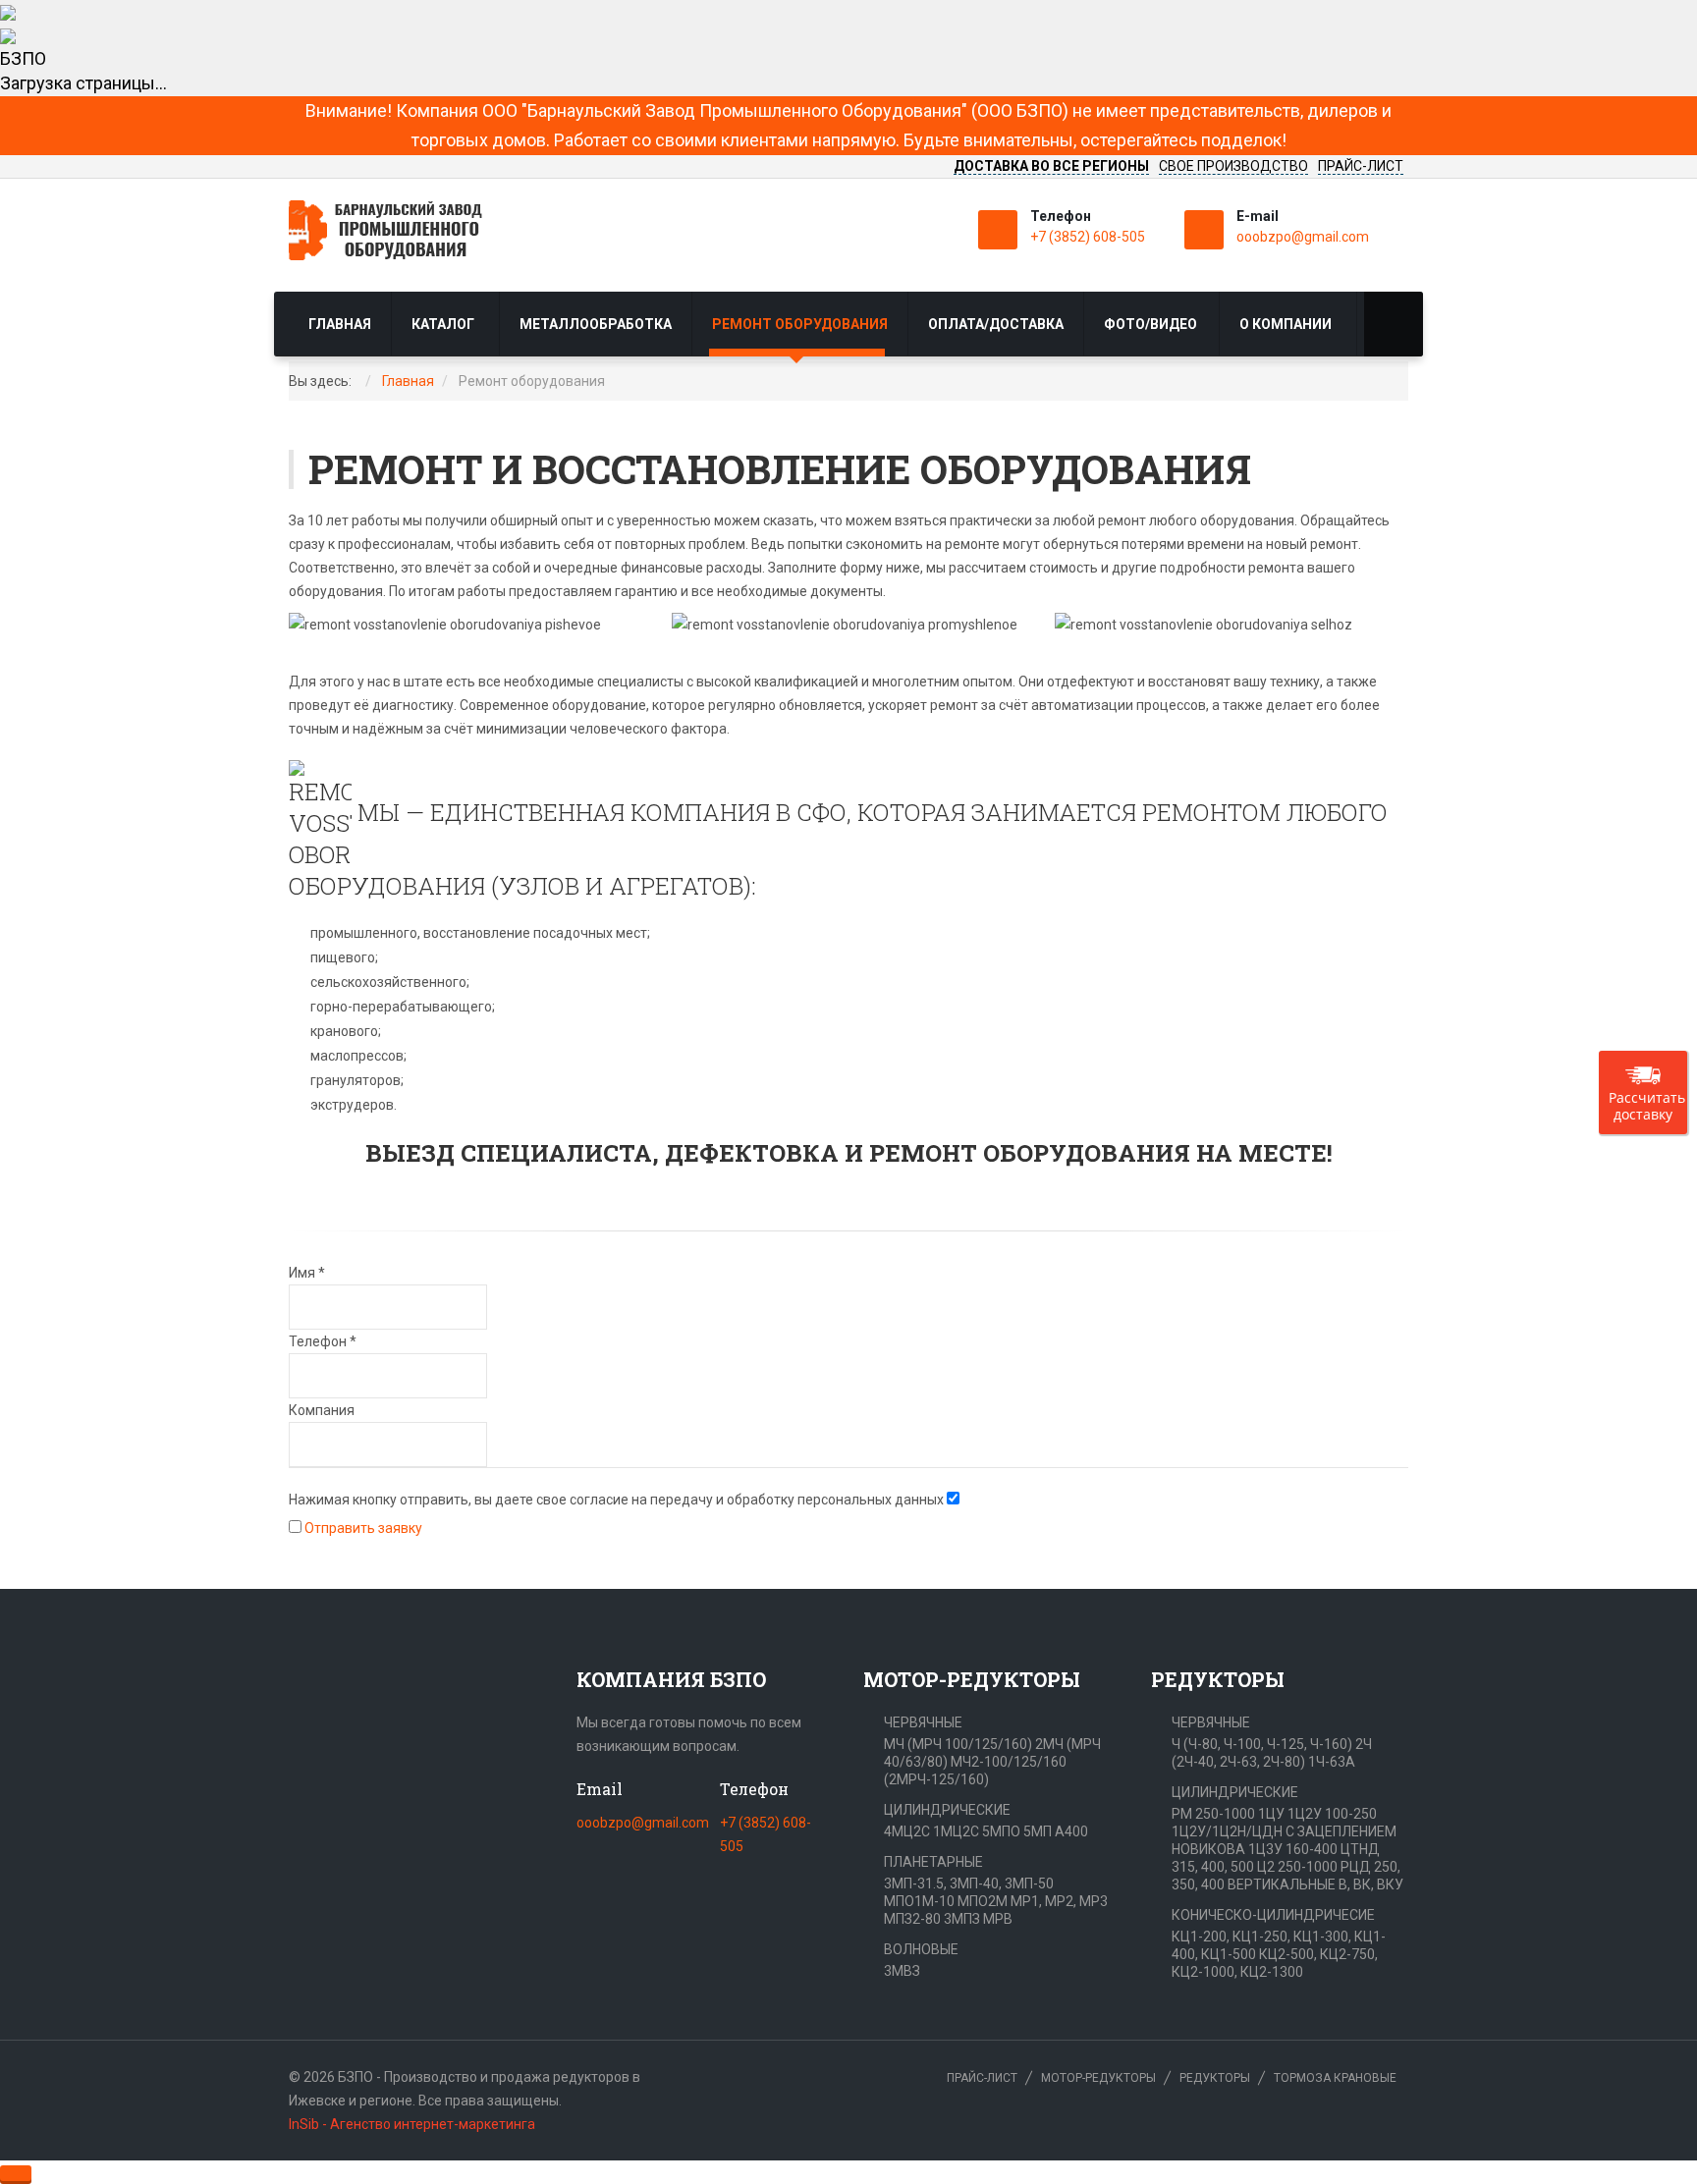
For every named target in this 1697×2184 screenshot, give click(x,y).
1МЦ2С (956, 1831)
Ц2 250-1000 (1297, 1867)
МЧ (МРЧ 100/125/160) (958, 1744)
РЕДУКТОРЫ (1215, 2078)
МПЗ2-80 (912, 1919)
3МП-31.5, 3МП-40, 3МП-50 (969, 1884)
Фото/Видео (1150, 324)
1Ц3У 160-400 (1293, 1849)
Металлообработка (596, 324)
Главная (340, 324)
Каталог (444, 324)
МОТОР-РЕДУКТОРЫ (1098, 2078)
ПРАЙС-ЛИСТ (1361, 166)
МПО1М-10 (919, 1901)
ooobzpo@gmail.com (1303, 237)
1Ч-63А (1332, 1762)
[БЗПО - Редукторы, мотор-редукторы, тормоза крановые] (397, 230)
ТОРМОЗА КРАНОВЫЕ (1335, 2078)
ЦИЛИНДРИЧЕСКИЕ (947, 1810)
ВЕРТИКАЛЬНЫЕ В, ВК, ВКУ (1315, 1884)
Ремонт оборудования (800, 324)
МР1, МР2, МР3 (1059, 1901)
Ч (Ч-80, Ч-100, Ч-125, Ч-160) (1262, 1744)
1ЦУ (1271, 1814)
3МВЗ (902, 1971)
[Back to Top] (16, 2173)
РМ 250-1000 (1213, 1814)
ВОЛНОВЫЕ (921, 1949)
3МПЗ (962, 1919)
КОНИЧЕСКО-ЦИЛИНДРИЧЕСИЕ (1273, 1915)
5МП (1038, 1831)
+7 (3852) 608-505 (1088, 237)
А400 (1071, 1831)
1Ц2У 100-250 (1332, 1814)
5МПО (1001, 1831)
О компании (1287, 324)
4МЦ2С (907, 1831)
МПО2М (983, 1901)
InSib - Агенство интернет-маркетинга (412, 2124)
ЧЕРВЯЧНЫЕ (923, 1722)
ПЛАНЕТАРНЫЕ (933, 1862)
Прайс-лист (982, 2078)
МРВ (998, 1919)
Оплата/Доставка (996, 324)
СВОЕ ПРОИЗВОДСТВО (1233, 166)
